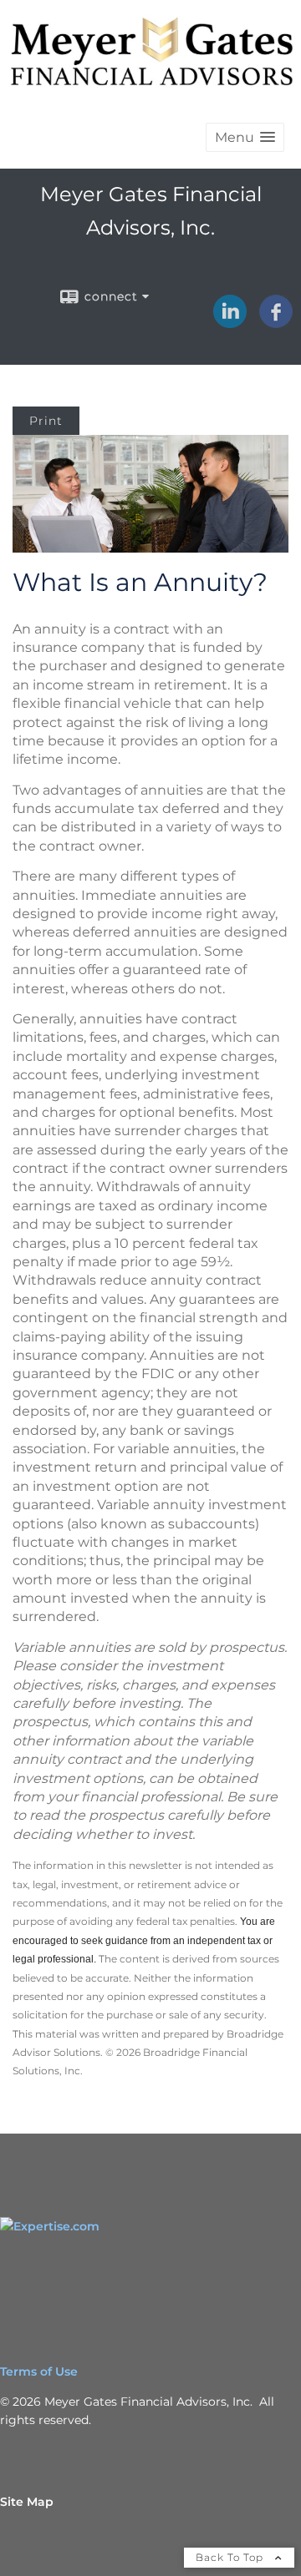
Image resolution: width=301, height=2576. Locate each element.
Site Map (27, 2502)
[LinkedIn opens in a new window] (230, 322)
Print (46, 421)
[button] (245, 137)
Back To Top (231, 2557)
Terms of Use (39, 2371)
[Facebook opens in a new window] (276, 322)
